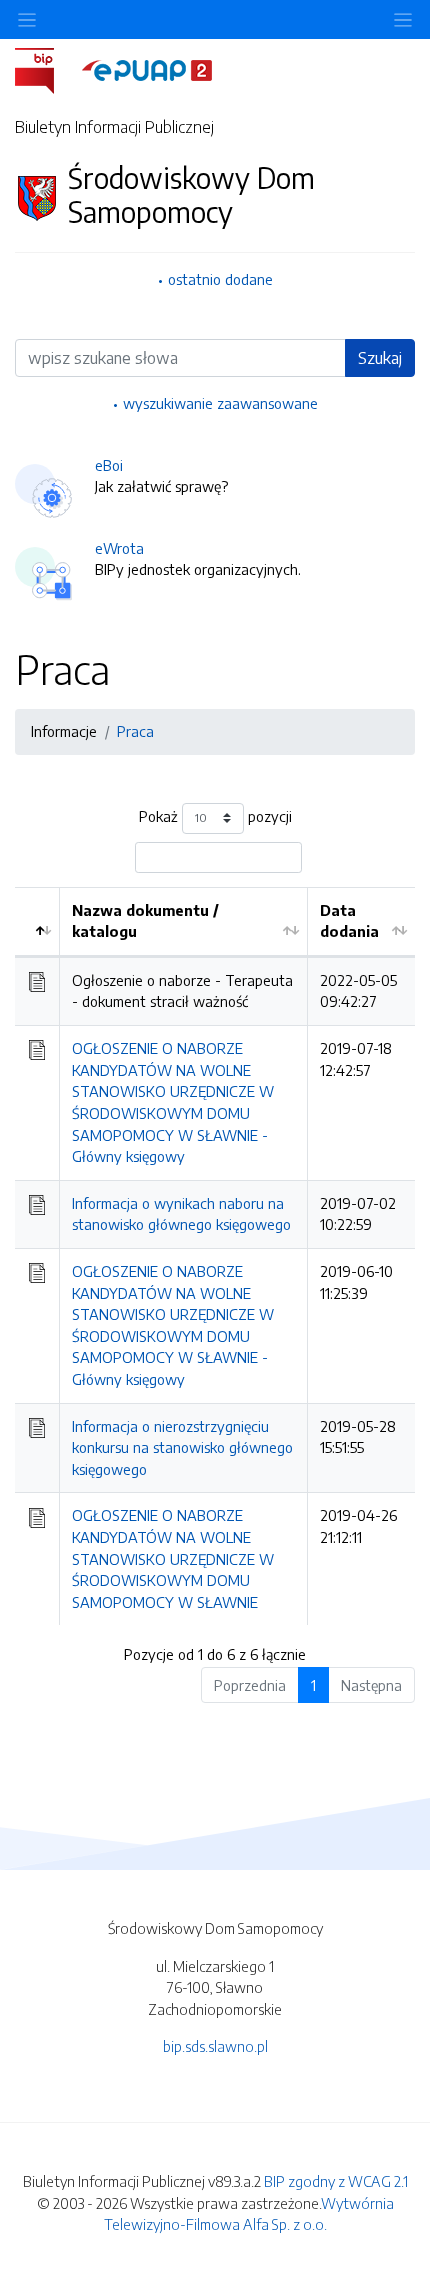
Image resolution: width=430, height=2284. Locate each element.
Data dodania (349, 921)
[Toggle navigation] (403, 19)
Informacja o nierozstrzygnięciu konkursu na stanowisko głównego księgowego (182, 1447)
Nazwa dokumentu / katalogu (145, 921)
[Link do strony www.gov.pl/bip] (46, 69)
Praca (135, 731)
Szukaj (380, 358)
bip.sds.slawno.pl (215, 2046)
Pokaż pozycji (215, 816)
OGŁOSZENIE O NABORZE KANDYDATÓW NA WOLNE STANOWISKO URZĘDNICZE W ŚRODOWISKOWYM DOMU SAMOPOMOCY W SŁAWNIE (173, 1558)
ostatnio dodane (220, 279)
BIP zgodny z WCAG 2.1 (336, 2181)
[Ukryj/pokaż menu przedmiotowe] (27, 19)
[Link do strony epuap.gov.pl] (147, 69)
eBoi (109, 465)
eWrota (119, 548)
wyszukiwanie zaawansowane (220, 403)
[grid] (215, 1256)
